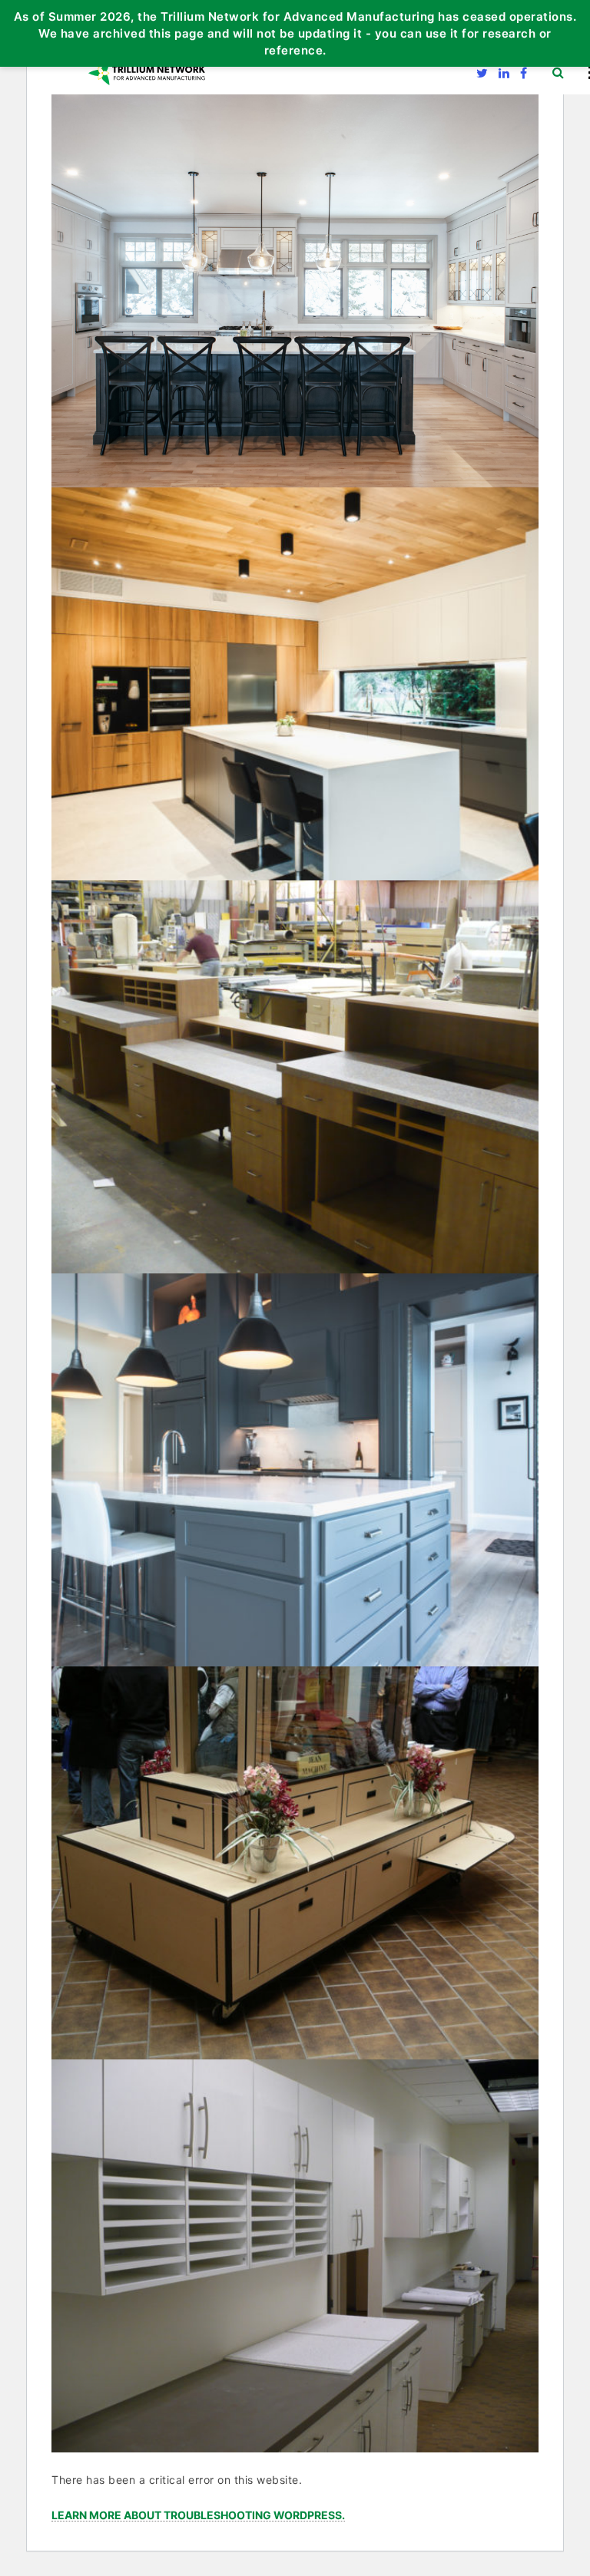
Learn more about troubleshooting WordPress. (198, 2516)
